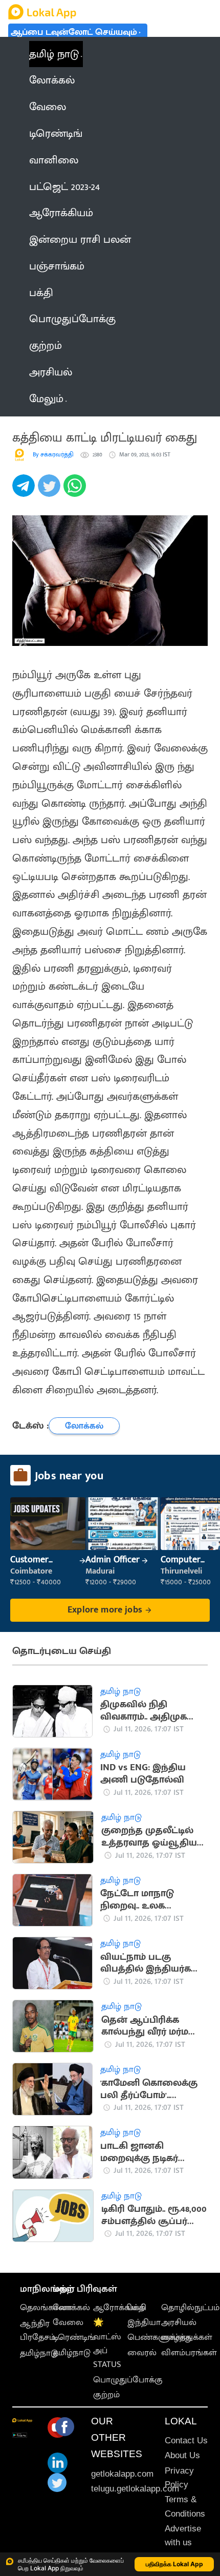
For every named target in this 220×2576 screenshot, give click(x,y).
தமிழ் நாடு (54, 54)
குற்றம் (106, 2395)
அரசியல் (179, 2322)
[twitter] (51, 491)
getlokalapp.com (122, 2474)
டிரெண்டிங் (74, 2337)
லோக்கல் (71, 2308)
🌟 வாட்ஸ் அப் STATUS (107, 2343)
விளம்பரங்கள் (189, 2353)
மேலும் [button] (46, 399)
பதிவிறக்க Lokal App (174, 2564)
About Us (182, 2455)
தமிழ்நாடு (39, 2353)
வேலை (68, 2322)
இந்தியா (144, 2322)
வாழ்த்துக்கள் (187, 2337)
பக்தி (137, 2308)
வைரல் (142, 2353)
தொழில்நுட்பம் (190, 2308)
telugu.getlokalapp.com (135, 2489)
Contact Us (186, 2441)
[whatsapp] (76, 491)
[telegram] (25, 491)
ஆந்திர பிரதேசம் (38, 2330)
